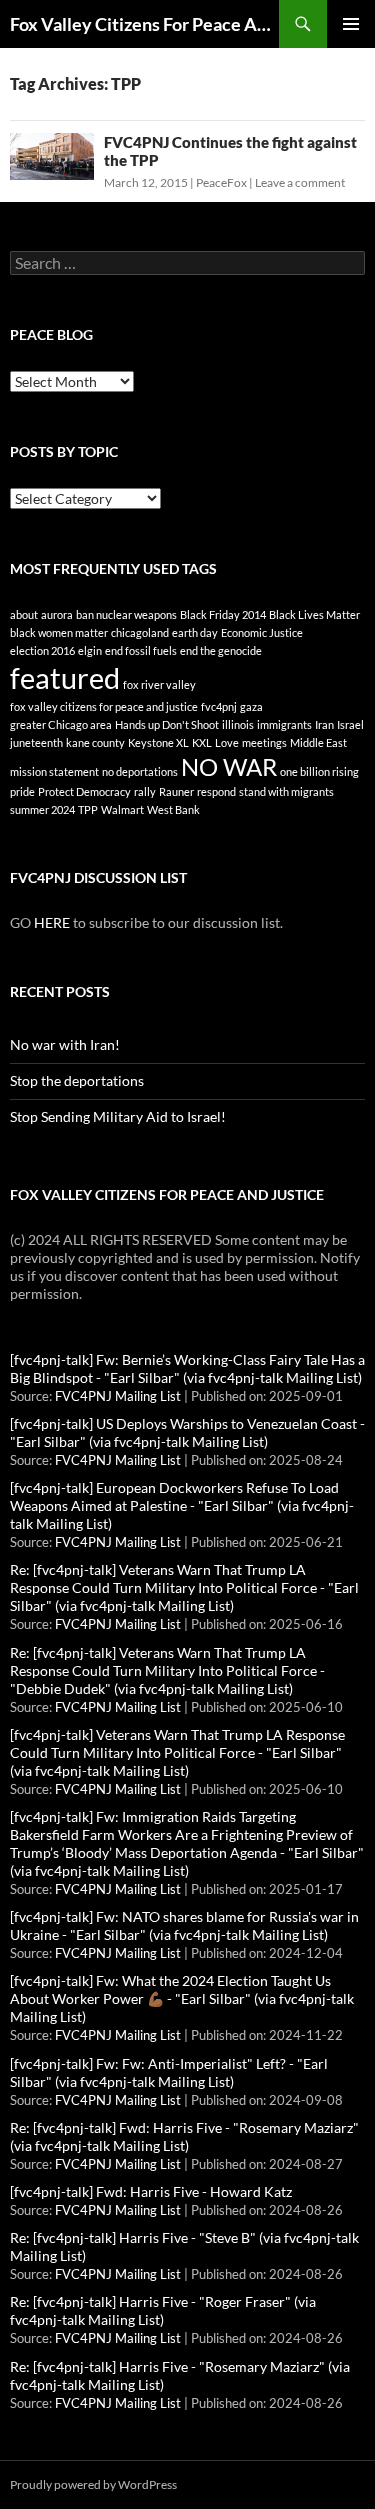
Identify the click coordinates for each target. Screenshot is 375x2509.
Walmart (122, 809)
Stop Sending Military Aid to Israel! (118, 1116)
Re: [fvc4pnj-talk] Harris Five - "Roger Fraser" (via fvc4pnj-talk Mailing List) (163, 2310)
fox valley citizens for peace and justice (104, 706)
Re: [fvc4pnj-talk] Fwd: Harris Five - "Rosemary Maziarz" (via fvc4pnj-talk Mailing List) (184, 2136)
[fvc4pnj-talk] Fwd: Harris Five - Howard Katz (151, 2191)
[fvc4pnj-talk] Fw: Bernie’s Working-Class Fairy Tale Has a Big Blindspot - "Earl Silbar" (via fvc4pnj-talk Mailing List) (187, 1368)
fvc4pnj (219, 706)
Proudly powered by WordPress (93, 2484)
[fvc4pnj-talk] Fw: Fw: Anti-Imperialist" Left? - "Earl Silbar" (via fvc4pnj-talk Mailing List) (169, 2072)
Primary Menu (351, 24)
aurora (57, 614)
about (24, 614)
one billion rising (319, 771)
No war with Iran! (65, 1044)
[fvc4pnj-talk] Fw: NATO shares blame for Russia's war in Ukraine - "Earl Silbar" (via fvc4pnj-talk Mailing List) (184, 1925)
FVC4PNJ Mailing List (118, 1396)
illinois (238, 724)
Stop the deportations (77, 1080)
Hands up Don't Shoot (167, 724)
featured (65, 677)
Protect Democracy (84, 791)
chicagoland (140, 632)
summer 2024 (42, 809)
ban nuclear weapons (126, 614)
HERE (52, 922)
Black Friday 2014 (223, 614)
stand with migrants (286, 791)
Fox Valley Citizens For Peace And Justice (144, 24)
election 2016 (42, 650)
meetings (264, 742)
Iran (324, 724)
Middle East (318, 742)
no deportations (140, 771)
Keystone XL (158, 742)
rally (145, 791)
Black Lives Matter (314, 614)
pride (22, 791)
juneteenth (36, 742)
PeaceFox (221, 182)
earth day (195, 632)
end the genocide (221, 650)
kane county (95, 742)
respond (216, 791)
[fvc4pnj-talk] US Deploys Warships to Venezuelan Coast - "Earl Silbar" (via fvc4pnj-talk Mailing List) (187, 1432)
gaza (251, 706)
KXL (202, 742)
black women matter (59, 632)
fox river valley (159, 684)
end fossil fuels (141, 650)
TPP (88, 809)
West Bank (173, 809)
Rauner (176, 791)
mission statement (54, 771)
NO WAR (229, 766)
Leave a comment (300, 182)
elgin (90, 650)
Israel (350, 724)
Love (227, 742)
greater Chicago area (61, 724)
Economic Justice (262, 632)
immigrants (284, 724)
